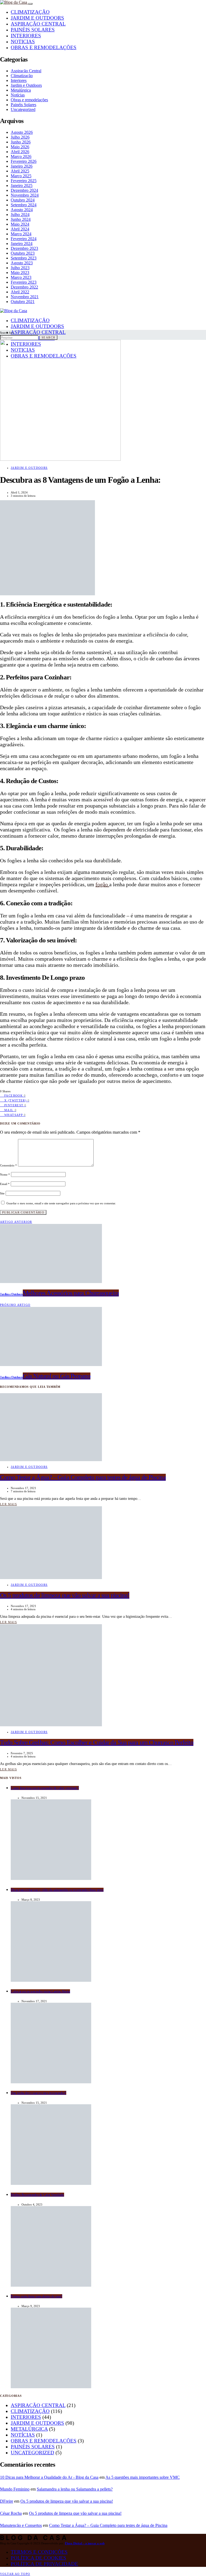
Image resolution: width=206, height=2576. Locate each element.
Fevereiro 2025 (24, 181)
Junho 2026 (21, 142)
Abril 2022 (20, 292)
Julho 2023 (20, 268)
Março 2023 (21, 277)
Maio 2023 (20, 273)
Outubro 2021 (23, 302)
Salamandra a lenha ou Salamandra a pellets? (75, 2489)
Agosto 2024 (22, 210)
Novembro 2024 (25, 195)
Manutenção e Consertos (21, 2525)
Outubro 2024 (23, 200)
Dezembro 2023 (24, 248)
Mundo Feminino (15, 2489)
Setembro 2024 (24, 205)
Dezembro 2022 (24, 287)
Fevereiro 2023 (24, 282)
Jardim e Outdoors (37, 18)
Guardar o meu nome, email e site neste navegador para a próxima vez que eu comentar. (61, 1203)
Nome (5, 1174)
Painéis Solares (33, 30)
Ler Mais (8, 1504)
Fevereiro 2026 (24, 161)
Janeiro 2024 (22, 244)
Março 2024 (21, 234)
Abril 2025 (20, 171)
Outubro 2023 (23, 253)
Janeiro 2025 (22, 185)
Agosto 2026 (22, 132)
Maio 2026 (20, 147)
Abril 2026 (20, 152)
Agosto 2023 (22, 263)
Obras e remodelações (44, 47)
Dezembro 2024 (24, 190)
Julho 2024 (20, 215)
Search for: (7, 333)
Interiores (26, 36)
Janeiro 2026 (22, 166)
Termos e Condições (39, 2552)
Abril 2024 (20, 229)
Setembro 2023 (24, 258)
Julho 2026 (20, 137)
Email (5, 1184)
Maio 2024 (20, 224)
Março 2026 (21, 156)
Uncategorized (23, 109)
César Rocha (11, 2513)
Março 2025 (21, 176)
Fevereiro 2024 (24, 239)
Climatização (30, 12)
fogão (102, 884)
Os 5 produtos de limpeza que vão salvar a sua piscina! (67, 2501)
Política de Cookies (38, 2558)
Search (48, 337)
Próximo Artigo (15, 1305)
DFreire (7, 2501)
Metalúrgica (21, 90)
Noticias (23, 42)
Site (2, 1193)
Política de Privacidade (44, 2564)
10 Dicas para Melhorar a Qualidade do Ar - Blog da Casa (49, 2477)
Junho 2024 (21, 219)
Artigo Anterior (16, 1222)
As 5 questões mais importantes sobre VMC (143, 2477)
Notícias (18, 95)
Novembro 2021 (25, 297)
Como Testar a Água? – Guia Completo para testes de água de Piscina (108, 2525)
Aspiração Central (38, 24)
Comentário (8, 1165)
